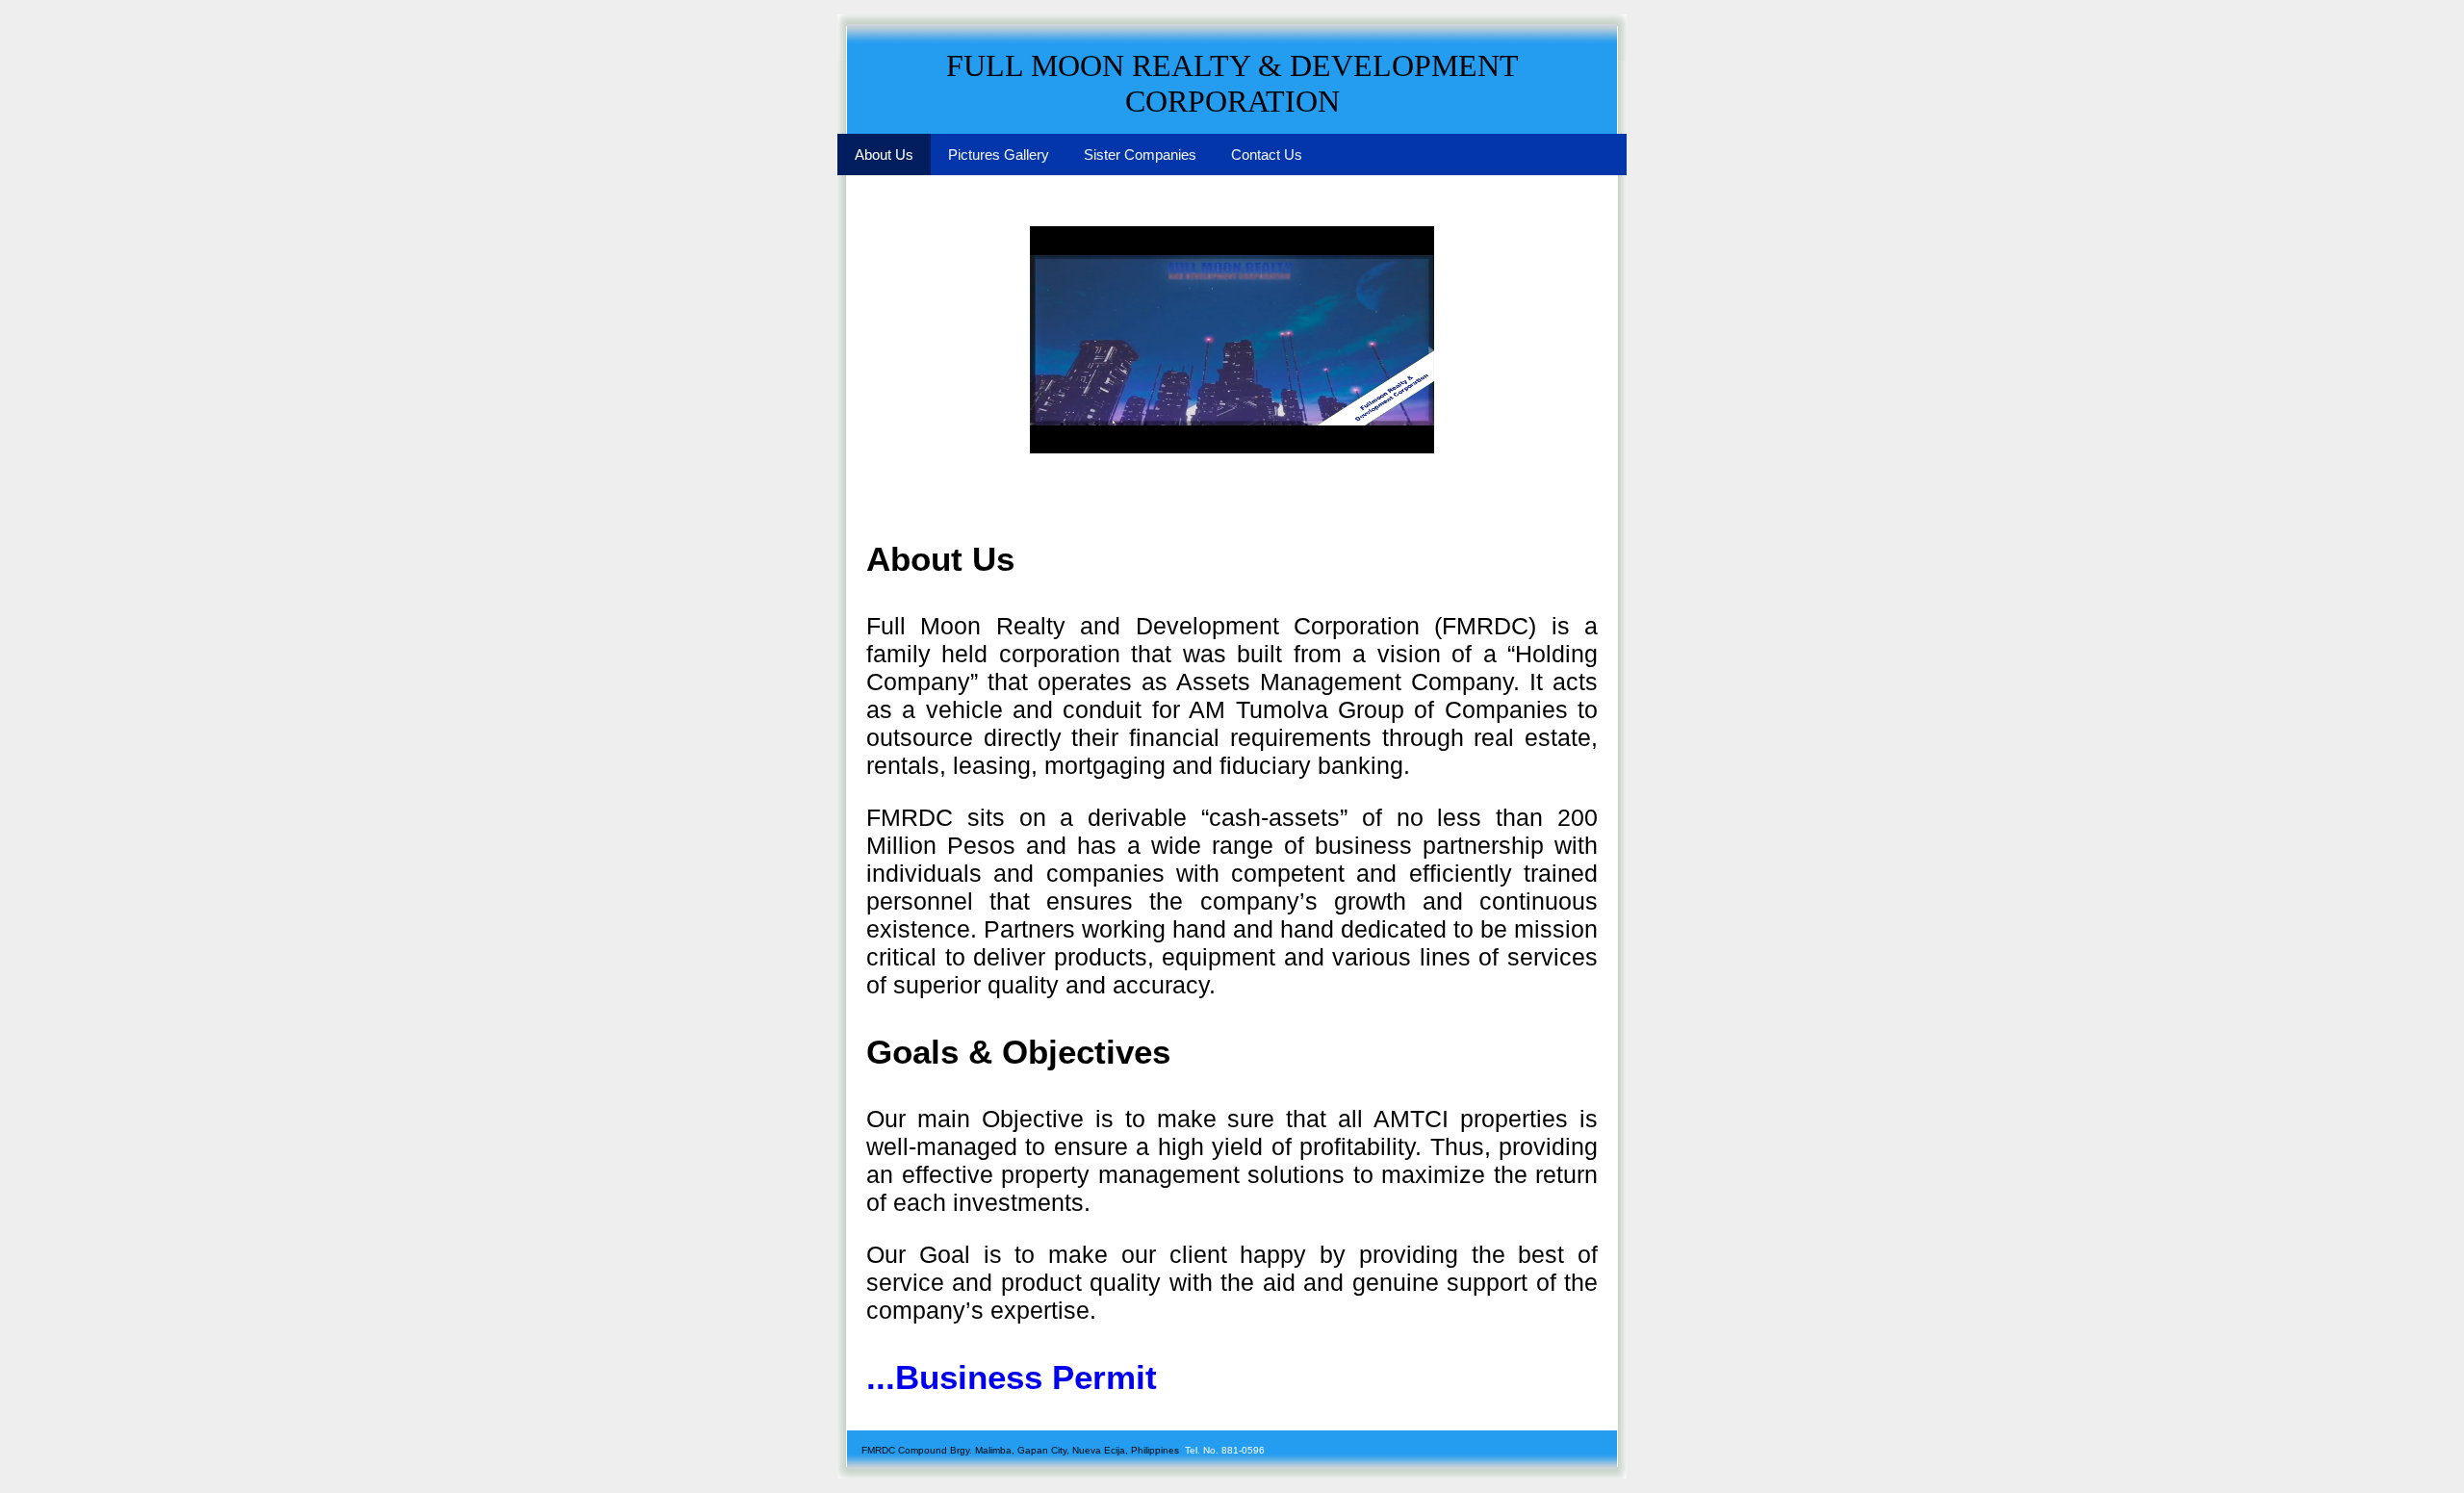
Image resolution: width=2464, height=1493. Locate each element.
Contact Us (1267, 154)
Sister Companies (1140, 154)
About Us (884, 154)
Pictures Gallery (999, 154)
